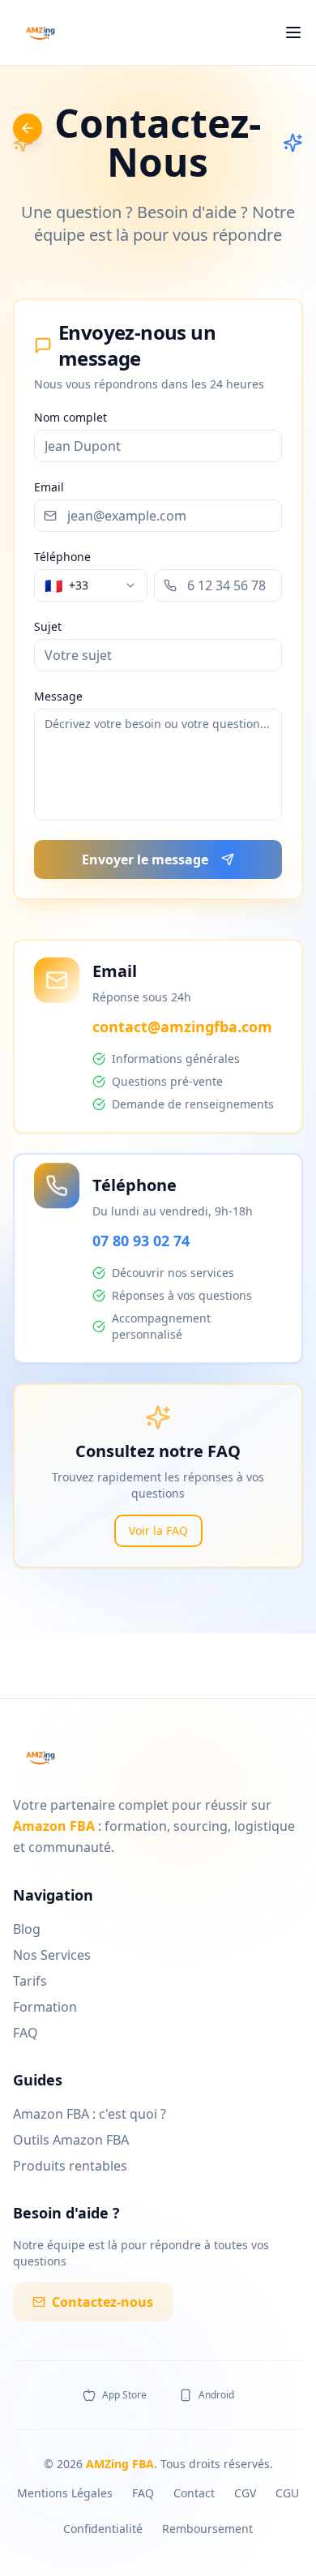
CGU (287, 2493)
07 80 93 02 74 (141, 1241)
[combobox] (91, 585)
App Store (124, 2395)
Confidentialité (103, 2529)
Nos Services (52, 1955)
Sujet (48, 627)
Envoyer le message (145, 859)
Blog (27, 1929)
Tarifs (30, 1981)
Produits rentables (70, 2166)
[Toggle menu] (293, 32)
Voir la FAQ (158, 1530)
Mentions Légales (65, 2493)
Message (58, 697)
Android (216, 2395)
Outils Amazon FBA (71, 2140)
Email (49, 487)
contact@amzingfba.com (182, 1027)
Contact (194, 2493)
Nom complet (70, 418)
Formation (45, 2007)
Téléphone (62, 557)
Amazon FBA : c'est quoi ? (90, 2114)
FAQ (26, 2033)
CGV (245, 2493)
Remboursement (207, 2529)
